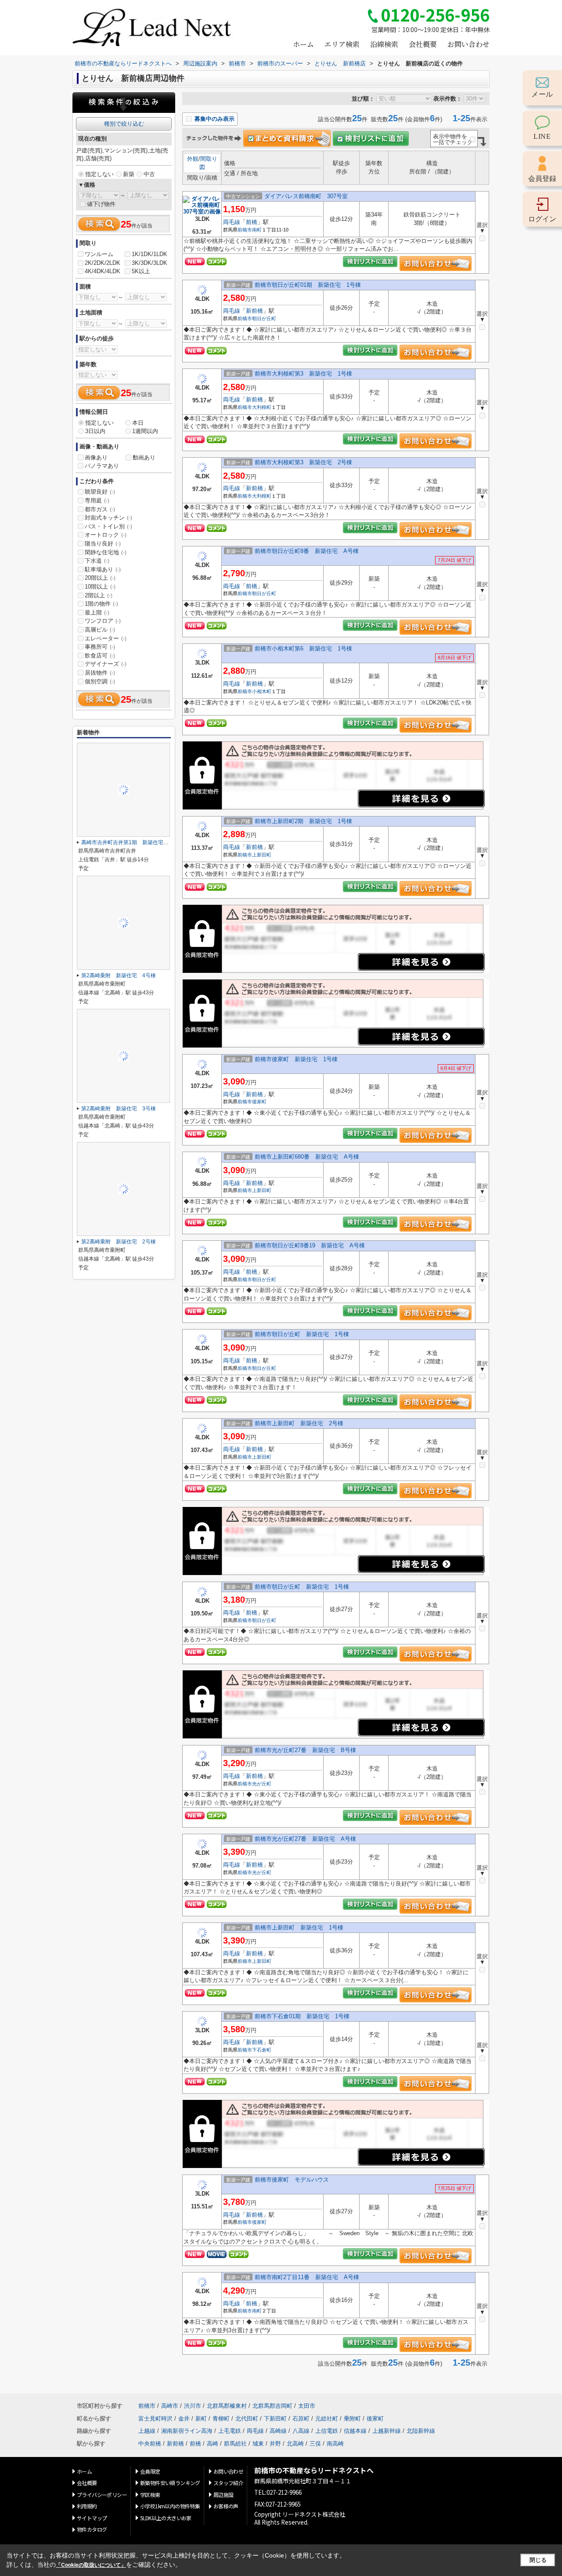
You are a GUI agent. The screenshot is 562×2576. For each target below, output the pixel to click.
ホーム (303, 44)
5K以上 (141, 271)
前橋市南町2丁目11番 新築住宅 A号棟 (307, 2277)
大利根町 (262, 407)
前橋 (252, 222)
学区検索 (150, 2495)
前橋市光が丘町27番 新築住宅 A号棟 (305, 1839)
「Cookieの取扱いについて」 (91, 2565)
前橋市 (245, 230)
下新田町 (275, 2419)
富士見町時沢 (155, 2419)
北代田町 (247, 2419)
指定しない (99, 174)
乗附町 (352, 2419)
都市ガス (100, 509)
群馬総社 (235, 2444)
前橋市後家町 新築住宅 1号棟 (296, 1059)
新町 (201, 2419)
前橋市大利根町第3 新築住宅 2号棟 (303, 462)
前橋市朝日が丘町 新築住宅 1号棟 (302, 1334)
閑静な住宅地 (106, 552)
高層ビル (100, 630)
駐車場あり (103, 569)
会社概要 (423, 44)
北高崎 (295, 2444)
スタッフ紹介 (228, 2483)
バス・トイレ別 (108, 526)
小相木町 (262, 691)
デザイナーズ (106, 664)
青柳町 (221, 2419)
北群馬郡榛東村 (227, 2406)
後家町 (259, 1102)
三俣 (315, 2444)
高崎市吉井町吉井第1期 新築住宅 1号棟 (132, 842)
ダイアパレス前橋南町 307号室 (306, 196)
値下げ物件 (101, 204)
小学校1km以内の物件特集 (170, 2506)
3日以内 (95, 431)
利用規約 (87, 2506)
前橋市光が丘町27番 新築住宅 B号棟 (305, 1750)
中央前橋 (150, 2444)
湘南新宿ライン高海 (187, 2431)
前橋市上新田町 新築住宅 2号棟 (299, 1423)
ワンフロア (103, 621)
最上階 (97, 612)
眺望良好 (100, 492)
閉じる (538, 2560)
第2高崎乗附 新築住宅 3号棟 (119, 1109)
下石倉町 (262, 2050)
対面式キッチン (108, 518)
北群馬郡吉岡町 (272, 2406)
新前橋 (254, 311)
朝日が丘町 (264, 318)
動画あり (144, 457)
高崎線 (278, 2431)
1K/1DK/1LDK (150, 254)
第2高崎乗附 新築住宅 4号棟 (119, 975)
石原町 (301, 2419)
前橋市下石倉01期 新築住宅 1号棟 (302, 2016)
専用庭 (97, 500)
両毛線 (232, 222)
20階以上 (100, 578)
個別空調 (100, 681)
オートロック (106, 535)
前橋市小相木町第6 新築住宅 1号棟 (303, 649)
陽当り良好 (103, 544)
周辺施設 (223, 2495)
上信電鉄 (327, 2431)
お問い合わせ (468, 44)
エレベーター (106, 638)
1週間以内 (145, 431)
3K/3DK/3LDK (150, 263)
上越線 (147, 2431)
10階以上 (100, 587)
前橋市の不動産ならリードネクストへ (314, 2470)
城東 (258, 2444)
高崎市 (170, 2406)
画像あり (96, 457)
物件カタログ (92, 2529)
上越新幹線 (387, 2431)
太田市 (307, 2406)
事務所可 (100, 647)
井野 (275, 2444)
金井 (184, 2419)
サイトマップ (92, 2518)
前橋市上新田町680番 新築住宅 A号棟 (307, 1157)
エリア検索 (342, 44)
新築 (129, 174)
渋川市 (193, 2406)
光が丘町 (262, 1784)
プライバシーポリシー (102, 2495)
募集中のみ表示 (214, 119)
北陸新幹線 (421, 2431)
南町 (257, 230)
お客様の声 (226, 2506)
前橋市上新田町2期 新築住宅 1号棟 (303, 821)
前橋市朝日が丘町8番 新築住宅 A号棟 (307, 551)
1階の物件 (101, 604)
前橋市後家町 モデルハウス (292, 2180)
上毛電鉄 (230, 2431)
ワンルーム (99, 254)
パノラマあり (102, 466)
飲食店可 (100, 656)
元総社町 (327, 2419)
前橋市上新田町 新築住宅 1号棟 (299, 1927)
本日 (138, 423)
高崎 (213, 2444)
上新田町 (262, 855)
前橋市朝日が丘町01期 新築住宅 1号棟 (308, 285)
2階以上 (99, 595)
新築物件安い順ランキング (170, 2483)
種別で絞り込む (124, 124)
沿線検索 (384, 44)
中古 (149, 174)
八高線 (301, 2431)
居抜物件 (100, 673)
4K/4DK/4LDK (103, 271)
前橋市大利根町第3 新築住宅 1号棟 (303, 374)
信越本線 (355, 2431)
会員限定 (150, 2471)
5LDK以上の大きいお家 (166, 2518)
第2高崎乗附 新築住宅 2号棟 (119, 1242)
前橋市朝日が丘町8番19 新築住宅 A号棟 (310, 1245)
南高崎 (335, 2444)
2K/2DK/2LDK (103, 263)
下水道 (97, 561)
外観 (193, 159)
